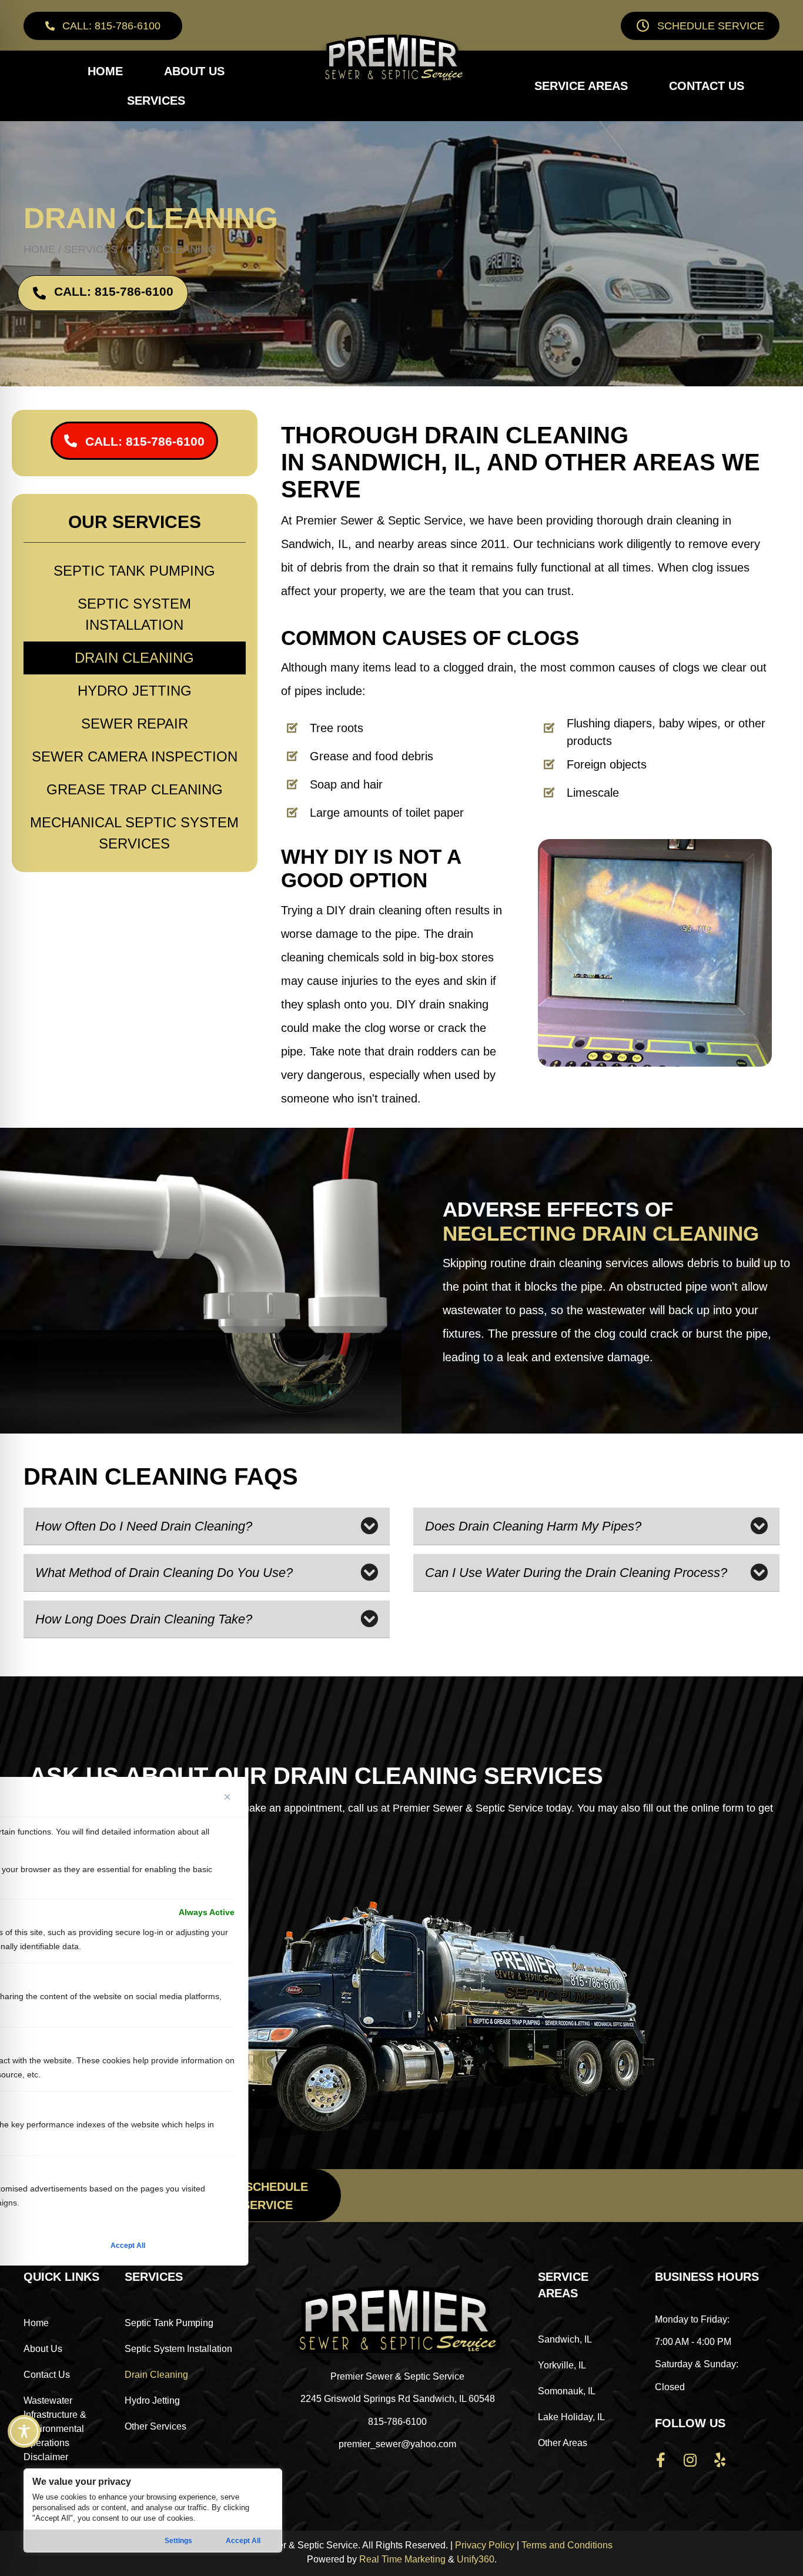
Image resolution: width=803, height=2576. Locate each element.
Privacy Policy (485, 2545)
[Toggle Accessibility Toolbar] (24, 2431)
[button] (103, 26)
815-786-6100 (397, 2422)
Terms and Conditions (567, 2545)
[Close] (227, 1797)
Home (39, 249)
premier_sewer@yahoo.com (397, 2444)
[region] (153, 2510)
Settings (178, 2541)
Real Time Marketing (402, 2559)
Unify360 (476, 2559)
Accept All (243, 2541)
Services (91, 249)
